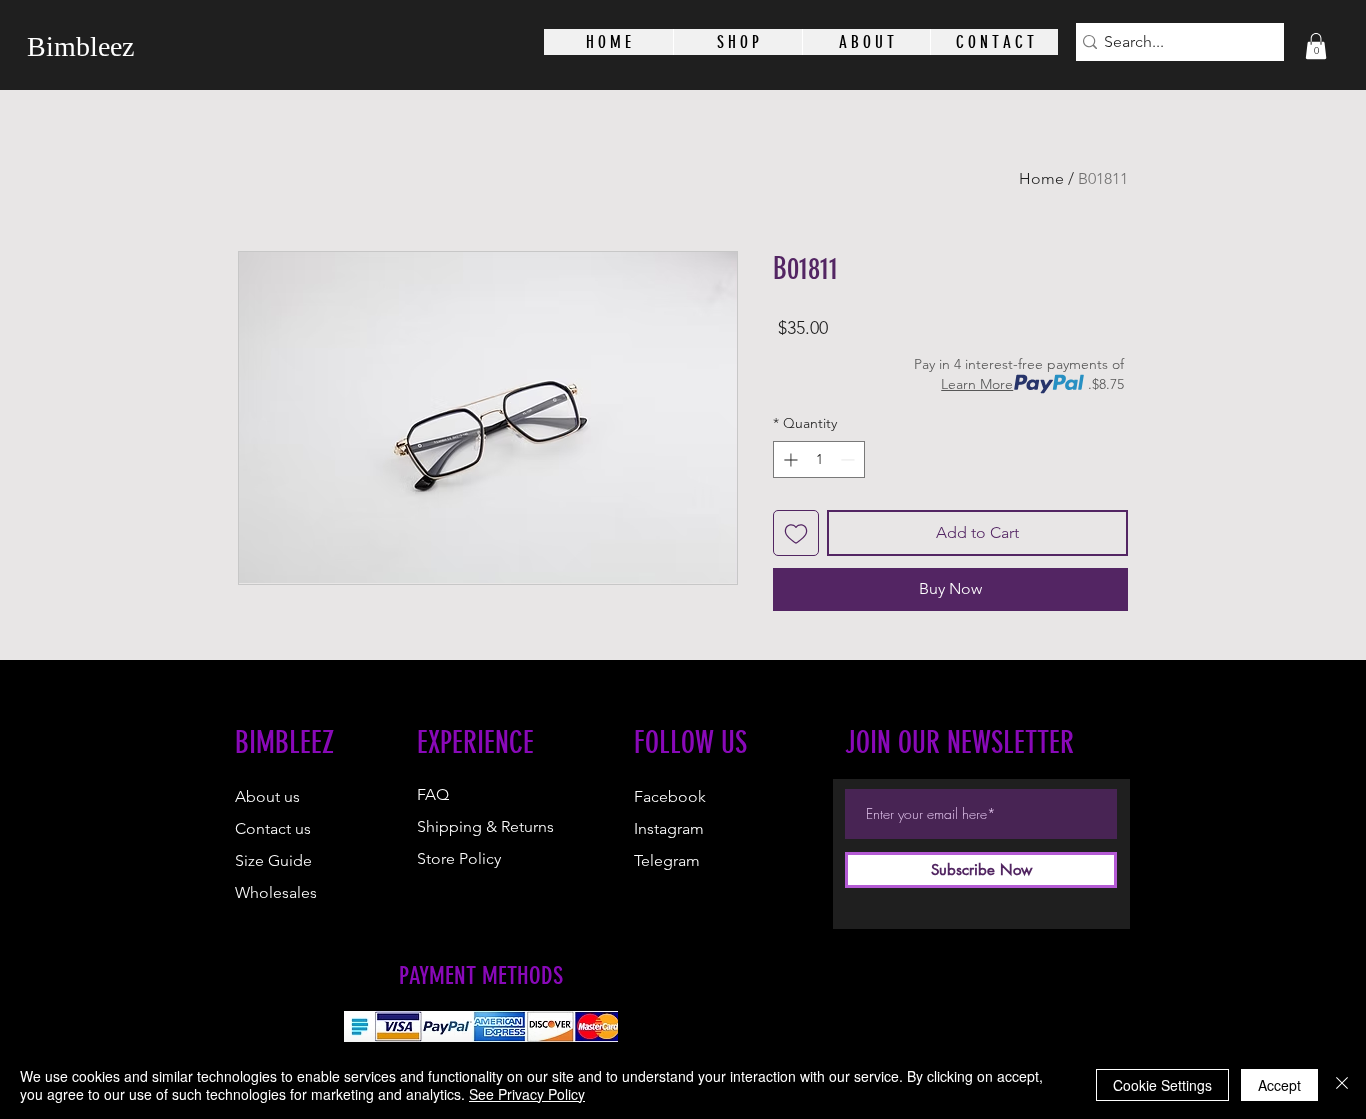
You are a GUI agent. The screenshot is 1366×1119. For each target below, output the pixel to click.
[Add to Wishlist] (796, 533)
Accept (1279, 1085)
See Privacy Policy (527, 1094)
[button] (1316, 46)
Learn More (977, 384)
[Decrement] (849, 459)
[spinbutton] (819, 459)
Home (1041, 178)
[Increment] (788, 459)
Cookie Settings (1162, 1085)
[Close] (1342, 1085)
